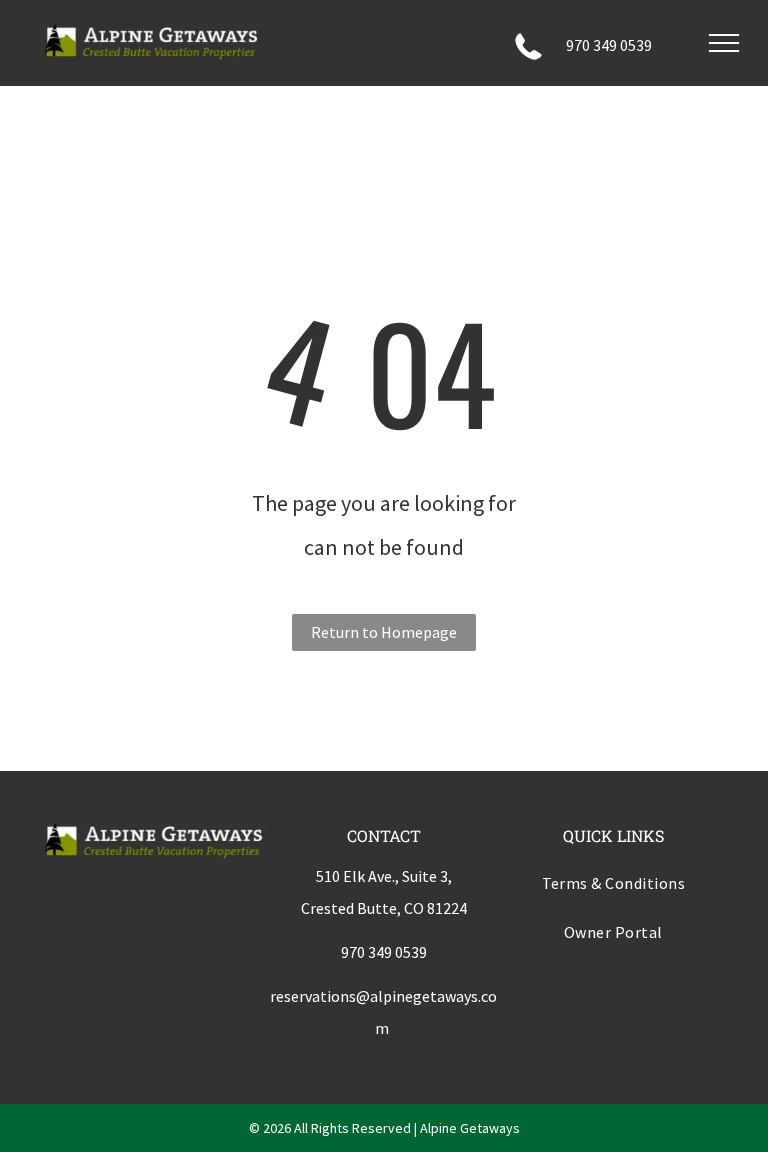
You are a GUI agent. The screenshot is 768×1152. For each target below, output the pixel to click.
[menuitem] (613, 886)
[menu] (724, 43)
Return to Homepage (384, 632)
